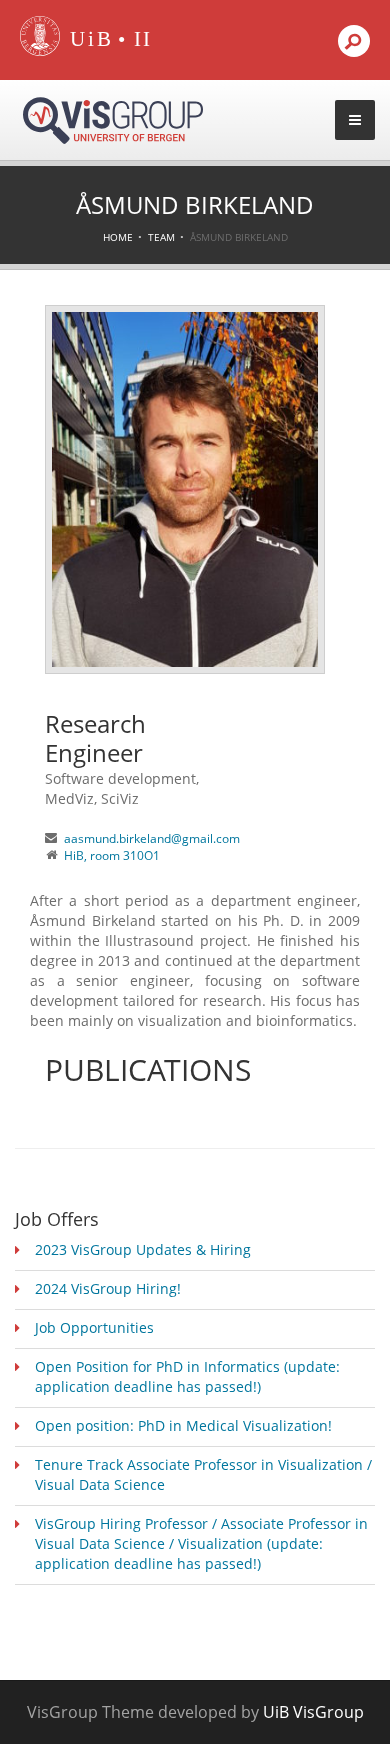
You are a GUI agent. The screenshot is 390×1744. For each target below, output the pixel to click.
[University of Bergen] (87, 40)
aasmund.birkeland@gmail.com (152, 838)
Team (161, 237)
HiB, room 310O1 (112, 855)
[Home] (40, 51)
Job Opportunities (94, 1327)
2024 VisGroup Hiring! (108, 1288)
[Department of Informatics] (144, 40)
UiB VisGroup (313, 1712)
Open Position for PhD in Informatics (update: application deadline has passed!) (187, 1376)
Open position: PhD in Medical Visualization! (183, 1425)
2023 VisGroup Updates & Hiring (143, 1249)
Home (118, 237)
